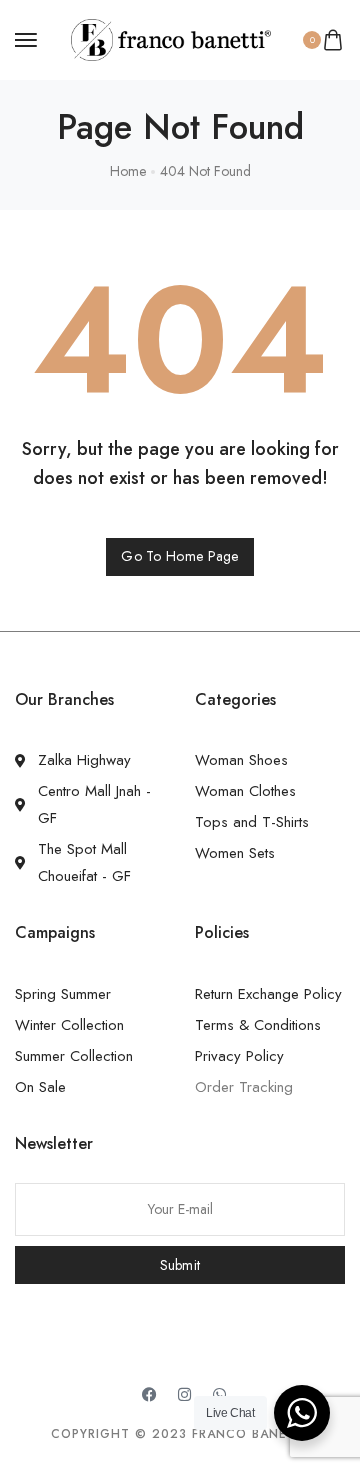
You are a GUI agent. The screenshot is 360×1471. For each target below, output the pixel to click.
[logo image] (171, 38)
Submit (180, 1265)
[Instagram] (185, 1394)
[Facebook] (150, 1394)
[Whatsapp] (220, 1394)
